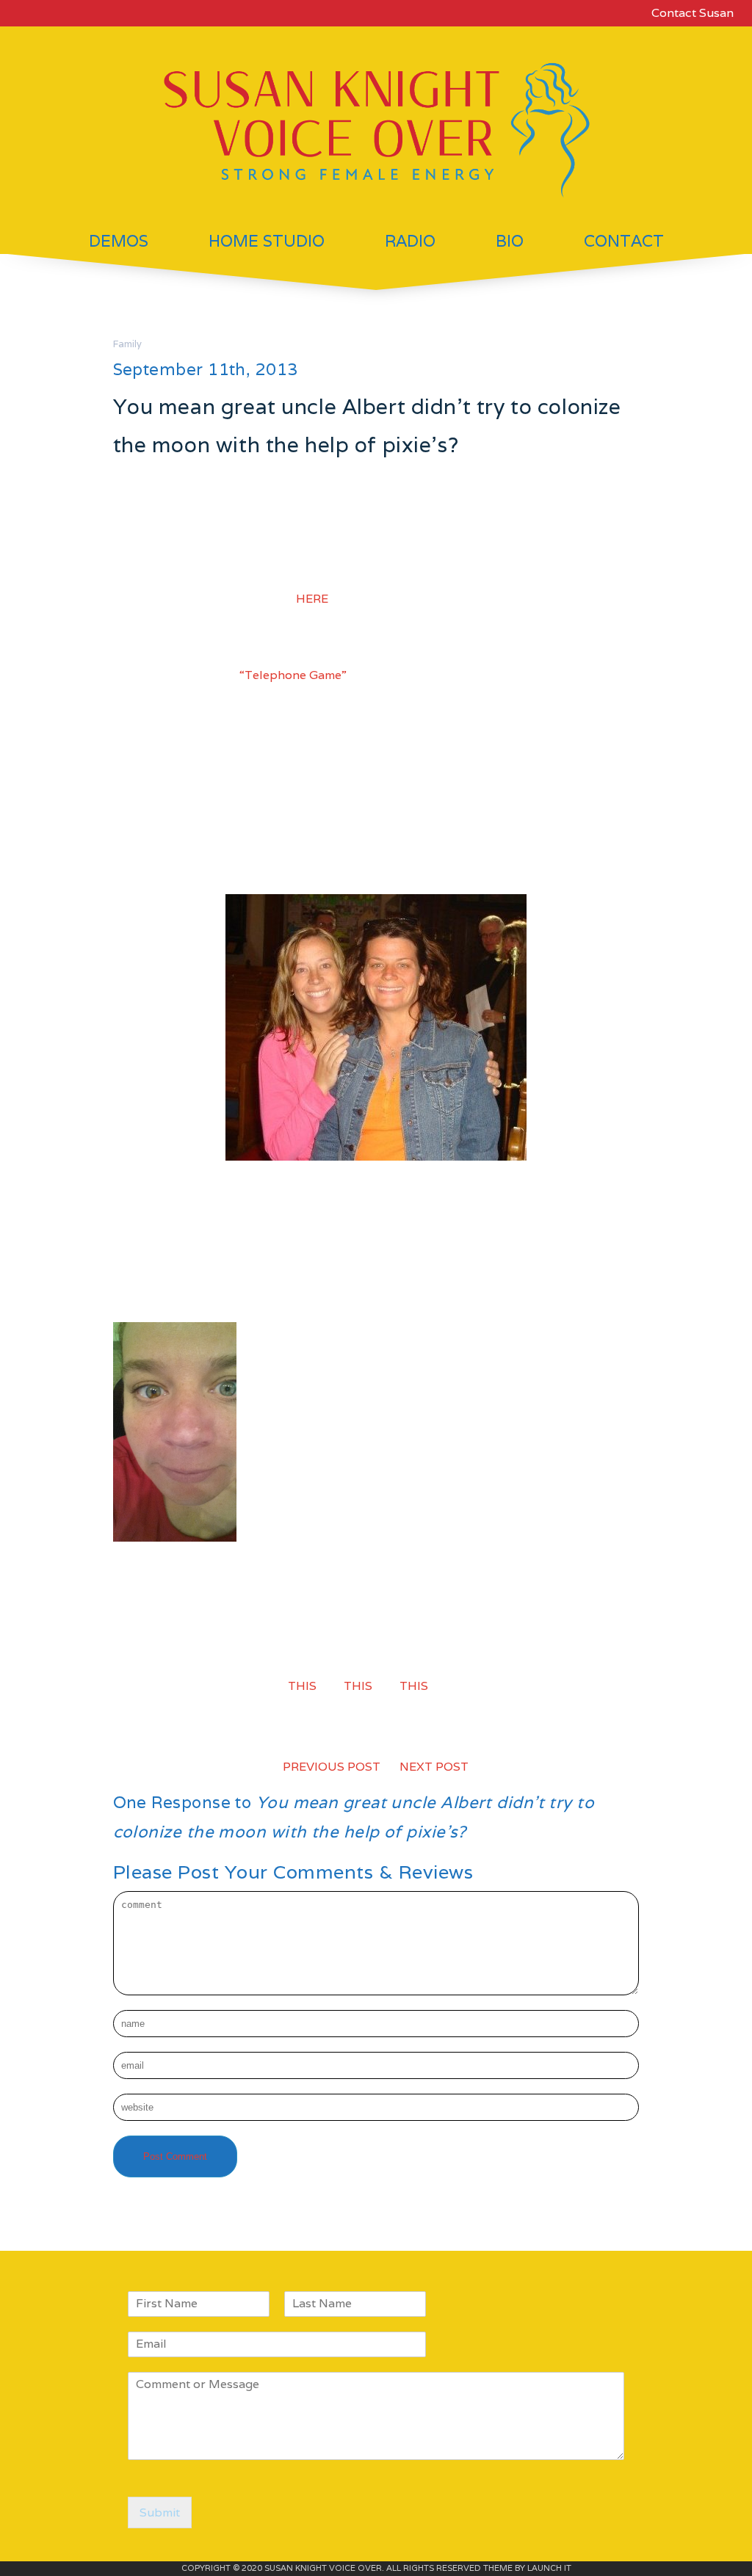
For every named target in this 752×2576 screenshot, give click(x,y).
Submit (160, 2512)
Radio (410, 241)
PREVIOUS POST (332, 1767)
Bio (510, 241)
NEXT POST (434, 1767)
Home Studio (267, 241)
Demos (119, 241)
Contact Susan (693, 13)
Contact (624, 241)
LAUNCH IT (549, 2568)
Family (127, 344)
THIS (358, 1686)
